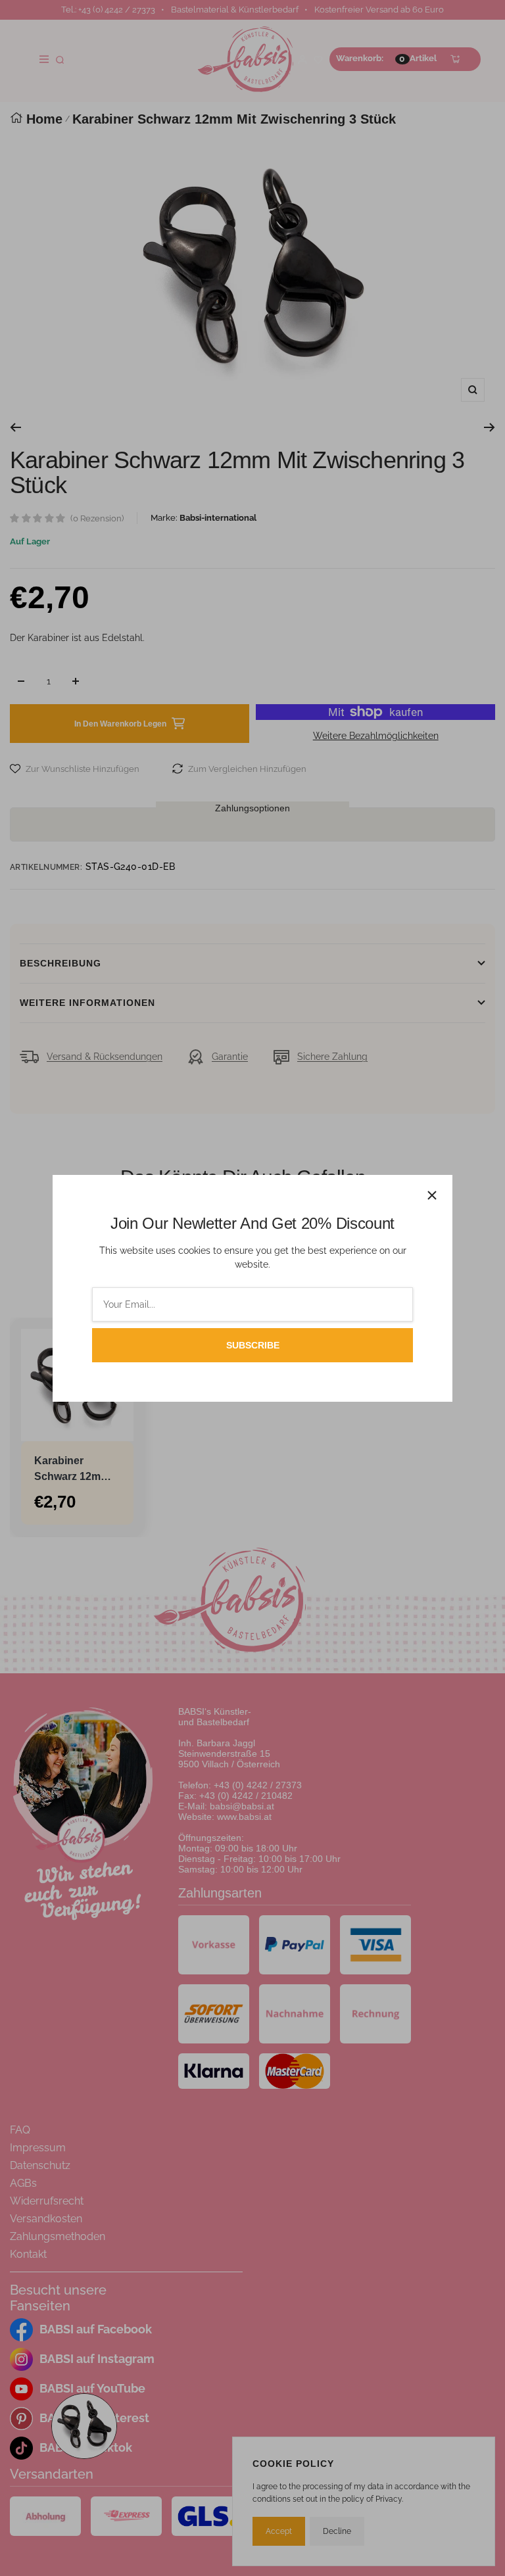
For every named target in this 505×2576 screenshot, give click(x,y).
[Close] (432, 1195)
